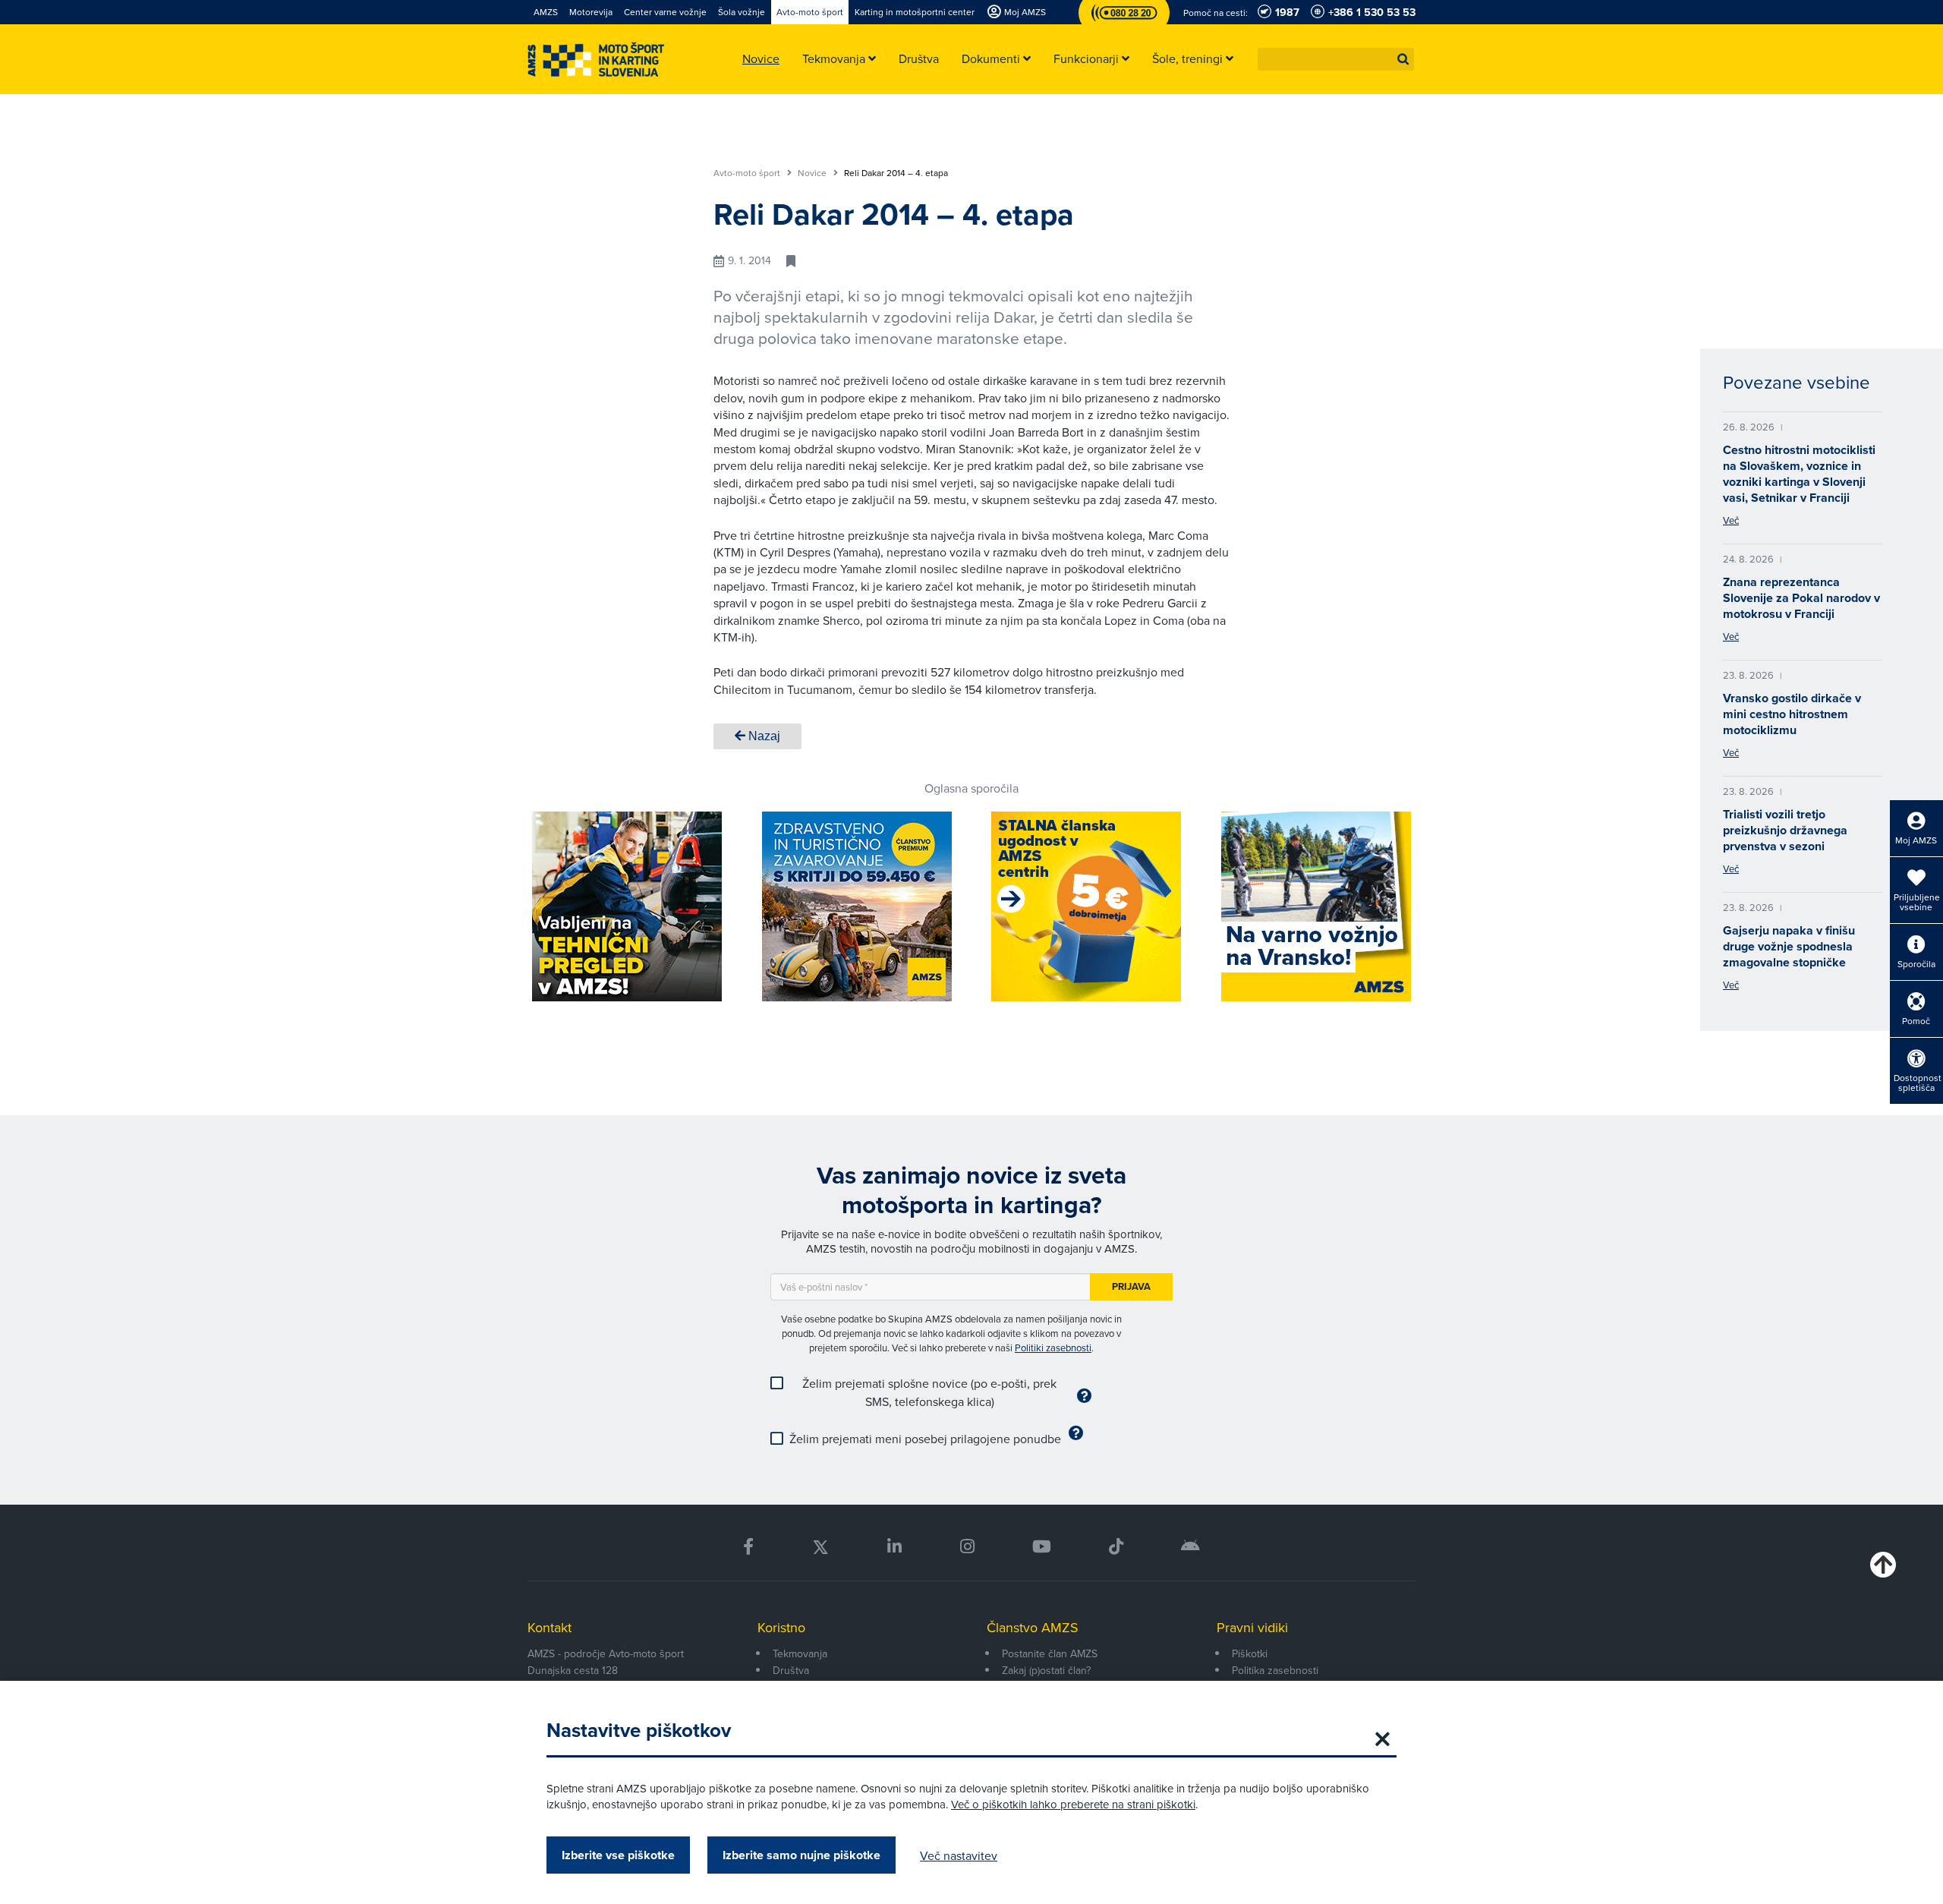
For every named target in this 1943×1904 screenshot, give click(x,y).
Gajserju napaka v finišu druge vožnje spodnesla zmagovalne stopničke (1789, 946)
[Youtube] (1042, 1547)
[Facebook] (748, 1547)
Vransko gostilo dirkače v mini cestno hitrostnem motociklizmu (1792, 714)
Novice (813, 173)
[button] (1403, 59)
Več (1731, 520)
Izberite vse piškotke (618, 1855)
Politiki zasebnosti (1053, 1348)
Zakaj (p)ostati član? (1046, 1670)
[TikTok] (1116, 1547)
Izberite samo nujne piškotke (801, 1855)
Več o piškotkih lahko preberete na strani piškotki (1073, 1804)
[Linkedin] (894, 1547)
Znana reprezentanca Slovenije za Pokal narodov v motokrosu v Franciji (1801, 598)
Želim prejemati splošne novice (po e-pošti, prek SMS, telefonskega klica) (929, 1392)
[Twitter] (820, 1547)
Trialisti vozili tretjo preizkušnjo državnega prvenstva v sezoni (1785, 830)
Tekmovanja (800, 1653)
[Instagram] (967, 1547)
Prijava (1131, 1286)
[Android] (1190, 1547)
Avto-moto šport (748, 173)
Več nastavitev (959, 1855)
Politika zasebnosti (1275, 1670)
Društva (791, 1670)
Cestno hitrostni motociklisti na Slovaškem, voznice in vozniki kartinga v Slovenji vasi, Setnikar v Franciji (1799, 474)
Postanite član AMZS (1050, 1653)
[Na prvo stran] (596, 60)
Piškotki (1250, 1653)
